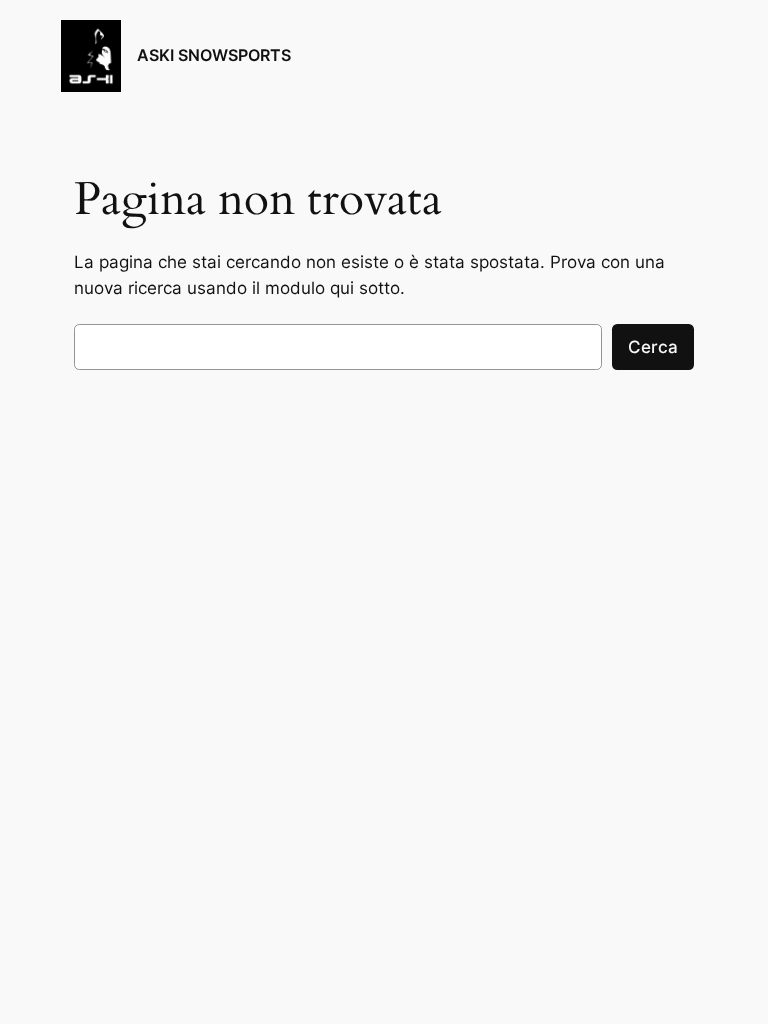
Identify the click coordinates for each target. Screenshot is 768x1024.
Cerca (653, 347)
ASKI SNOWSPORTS (214, 55)
